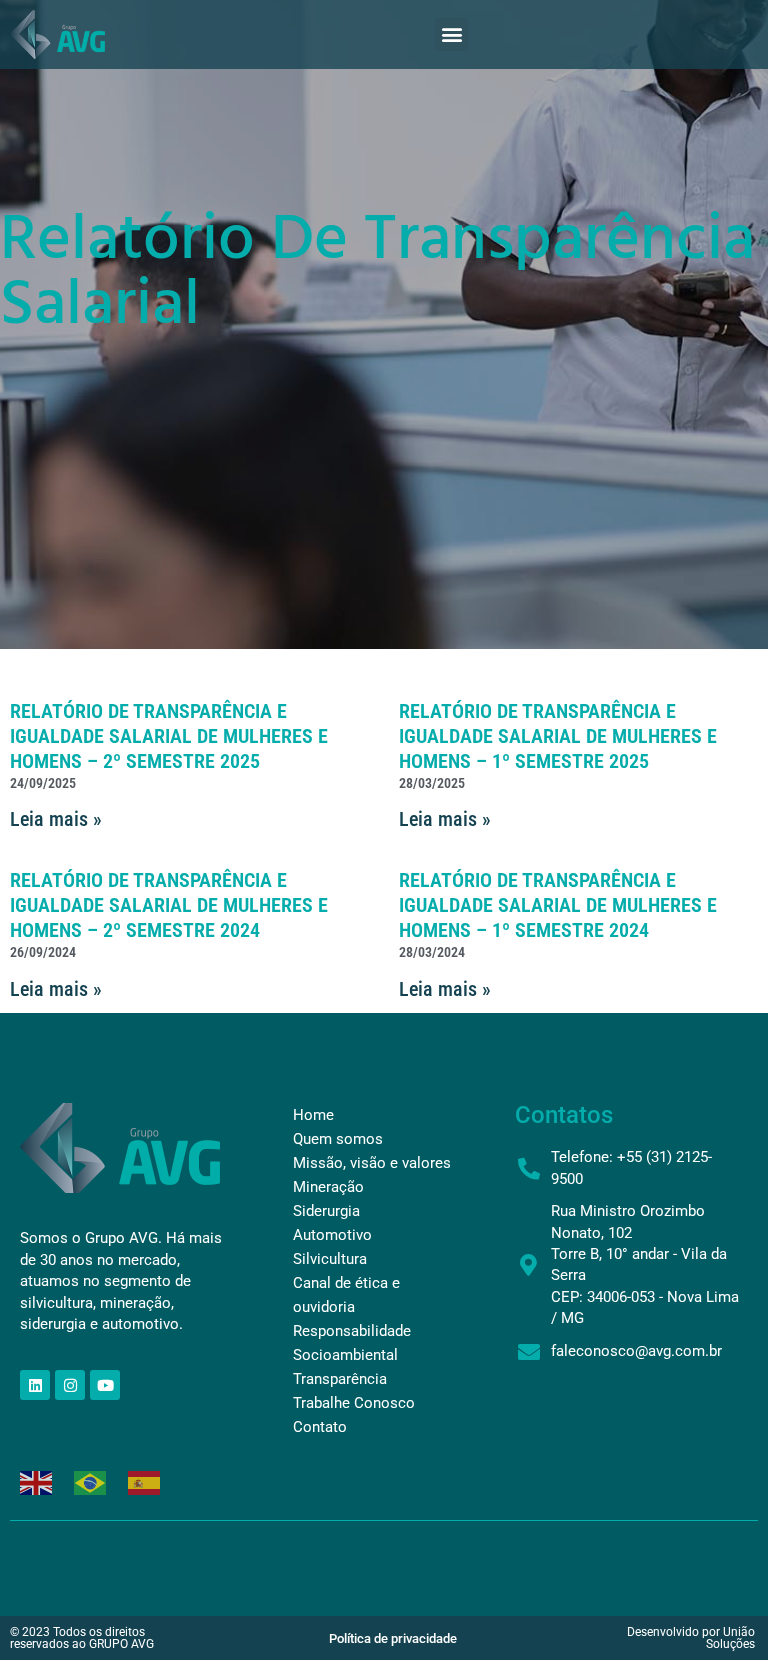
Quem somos (338, 1139)
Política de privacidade (393, 1638)
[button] (451, 34)
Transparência (340, 1379)
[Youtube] (105, 1385)
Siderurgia (326, 1211)
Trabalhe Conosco (354, 1403)
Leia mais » (56, 819)
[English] (37, 1480)
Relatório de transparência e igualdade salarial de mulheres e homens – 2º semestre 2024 (169, 905)
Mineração (328, 1187)
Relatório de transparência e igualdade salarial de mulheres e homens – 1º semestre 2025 (558, 736)
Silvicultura (330, 1259)
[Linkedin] (35, 1385)
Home (313, 1115)
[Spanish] (145, 1480)
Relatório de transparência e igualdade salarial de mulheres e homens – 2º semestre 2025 (169, 736)
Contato (320, 1427)
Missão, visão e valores (372, 1163)
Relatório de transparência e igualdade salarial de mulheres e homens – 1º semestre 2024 (558, 905)
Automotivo (332, 1235)
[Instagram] (70, 1385)
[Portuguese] (91, 1480)
